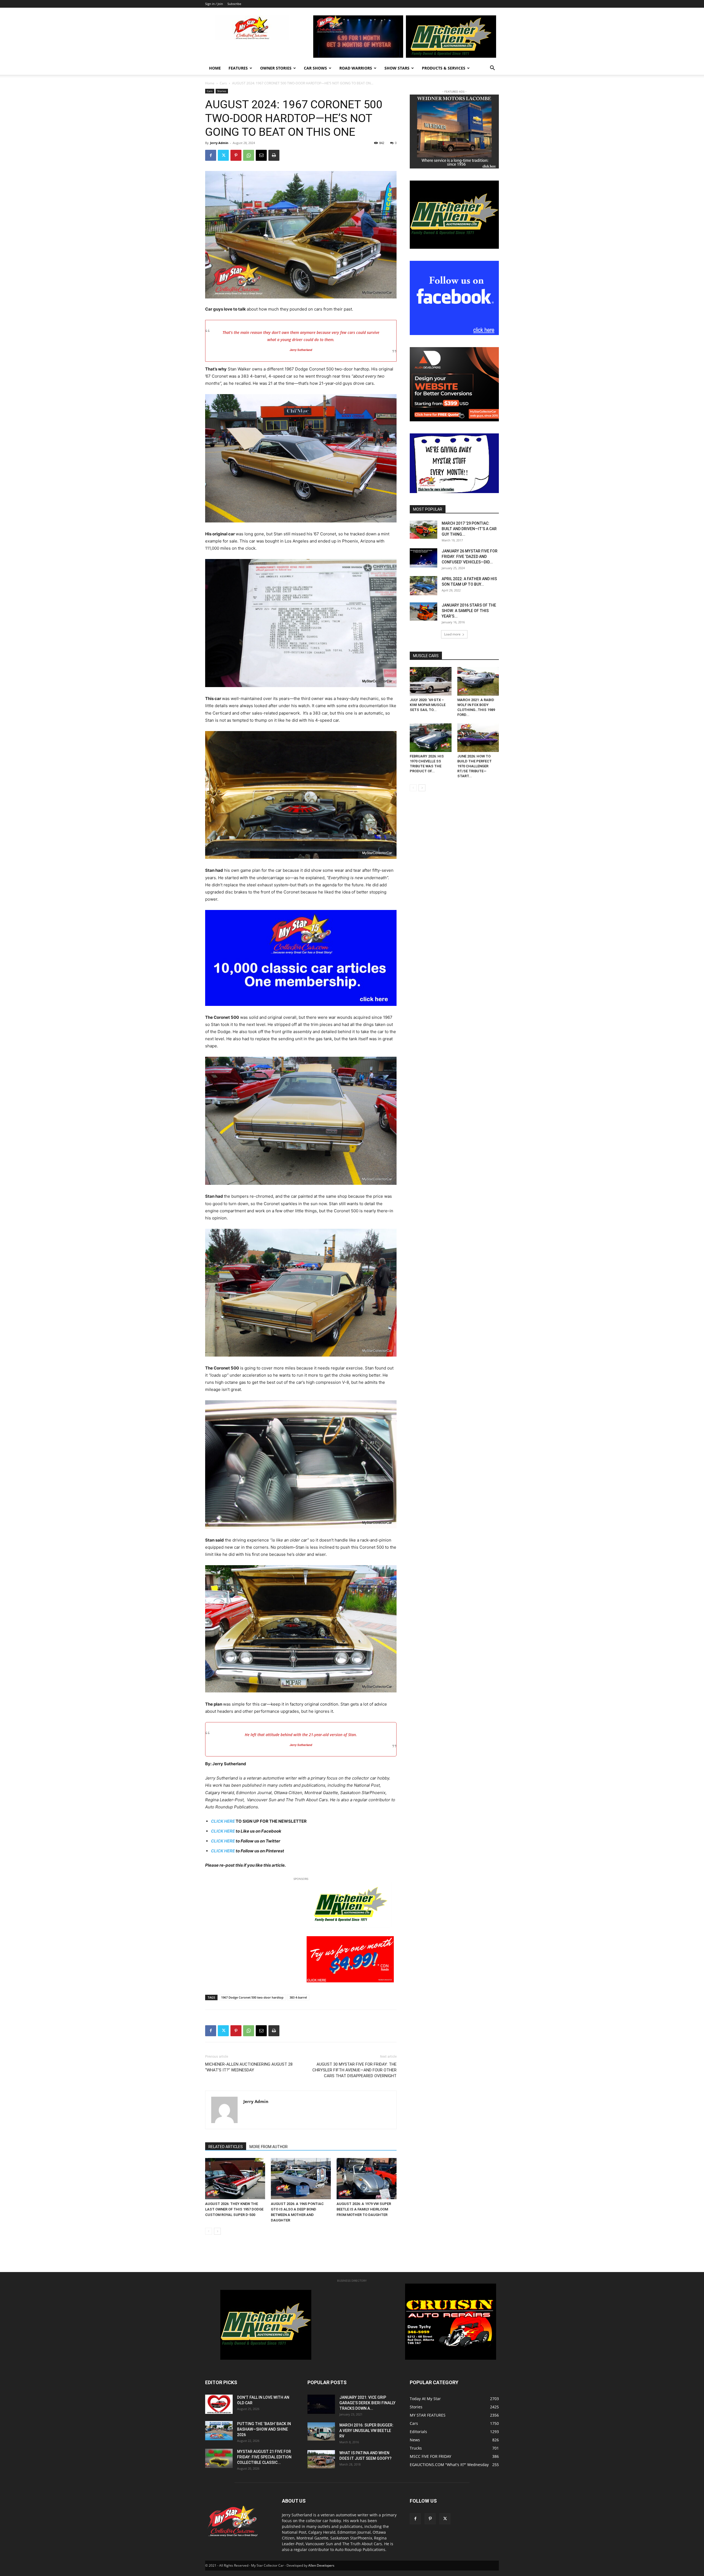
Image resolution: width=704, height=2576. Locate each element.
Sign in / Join (214, 4)
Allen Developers (321, 2565)
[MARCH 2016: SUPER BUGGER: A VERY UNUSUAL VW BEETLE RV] (321, 2431)
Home (215, 68)
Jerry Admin (219, 143)
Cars (223, 83)
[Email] (261, 155)
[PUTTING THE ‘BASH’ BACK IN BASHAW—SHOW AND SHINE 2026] (219, 2431)
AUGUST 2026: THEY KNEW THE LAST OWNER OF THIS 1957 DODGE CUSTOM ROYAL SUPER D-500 (234, 2209)
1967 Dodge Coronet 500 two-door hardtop (252, 1997)
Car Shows (315, 68)
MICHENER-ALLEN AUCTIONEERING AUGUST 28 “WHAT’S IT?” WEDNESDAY (249, 2067)
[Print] (274, 155)
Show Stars (397, 68)
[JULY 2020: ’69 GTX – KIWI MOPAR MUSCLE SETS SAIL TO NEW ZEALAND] (431, 681)
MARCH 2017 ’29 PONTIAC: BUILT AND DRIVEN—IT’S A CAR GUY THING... (469, 529)
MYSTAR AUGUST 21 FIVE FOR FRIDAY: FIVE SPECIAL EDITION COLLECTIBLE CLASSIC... (264, 2457)
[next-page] (217, 2231)
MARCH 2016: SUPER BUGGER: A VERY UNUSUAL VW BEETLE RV (366, 2431)
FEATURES (238, 68)
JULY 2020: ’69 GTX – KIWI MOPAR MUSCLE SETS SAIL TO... (428, 705)
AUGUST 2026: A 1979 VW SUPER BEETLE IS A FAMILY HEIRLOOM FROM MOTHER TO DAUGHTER (364, 2209)
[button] (492, 69)
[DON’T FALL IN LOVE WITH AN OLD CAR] (219, 2404)
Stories (222, 91)
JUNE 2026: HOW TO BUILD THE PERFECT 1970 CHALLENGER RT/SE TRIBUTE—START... (475, 766)
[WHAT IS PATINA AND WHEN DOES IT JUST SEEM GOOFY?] (321, 2459)
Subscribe (234, 4)
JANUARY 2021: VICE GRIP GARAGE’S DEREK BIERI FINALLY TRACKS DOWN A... (367, 2403)
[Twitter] (223, 155)
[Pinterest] (236, 155)
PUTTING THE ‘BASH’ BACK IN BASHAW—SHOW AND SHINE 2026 (264, 2429)
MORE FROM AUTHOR (269, 2147)
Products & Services (444, 68)
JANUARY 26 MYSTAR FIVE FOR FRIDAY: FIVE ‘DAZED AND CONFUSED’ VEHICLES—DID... (470, 557)
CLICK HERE (223, 1831)
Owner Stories (276, 68)
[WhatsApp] (249, 155)
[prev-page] (209, 2231)
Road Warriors (356, 68)
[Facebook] (211, 155)
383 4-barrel (298, 1997)
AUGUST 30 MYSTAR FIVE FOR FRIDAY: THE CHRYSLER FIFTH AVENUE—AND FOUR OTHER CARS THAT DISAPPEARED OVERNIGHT (354, 2070)
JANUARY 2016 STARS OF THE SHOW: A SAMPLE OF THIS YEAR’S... (469, 611)
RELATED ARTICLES (226, 2147)
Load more (452, 634)
